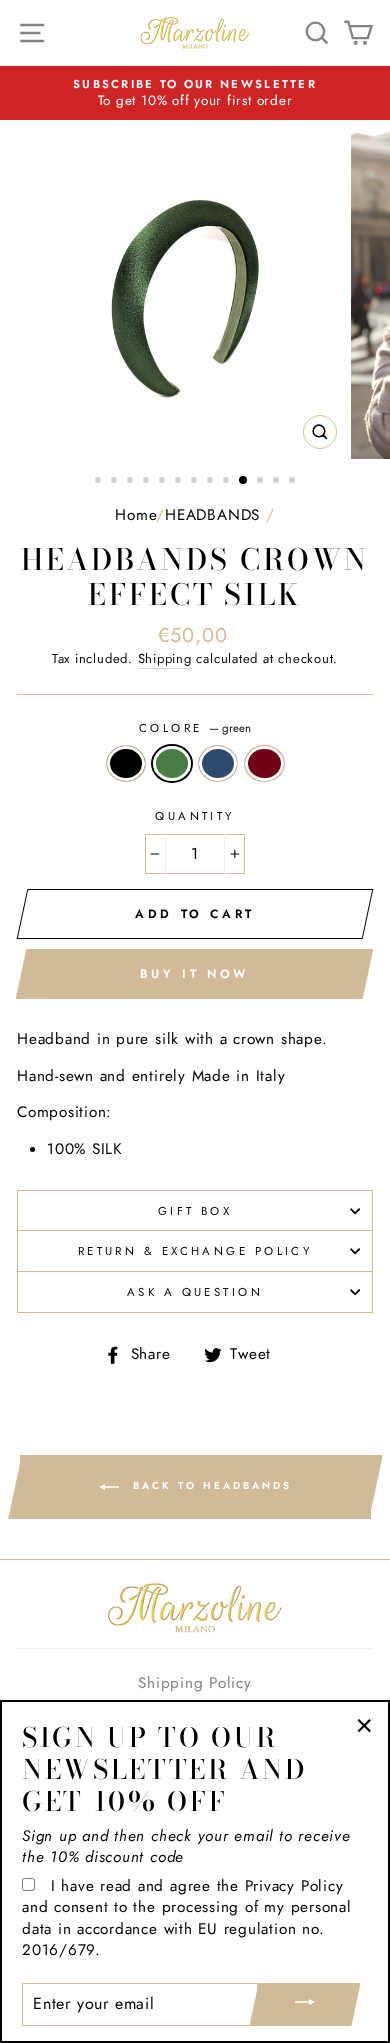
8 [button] (212, 482)
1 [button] (100, 482)
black (126, 763)
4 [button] (148, 482)
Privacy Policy (294, 1886)
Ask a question (195, 1292)
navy (218, 763)
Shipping (165, 659)
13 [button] (294, 482)
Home (135, 515)
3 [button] (132, 482)
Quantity (195, 816)
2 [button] (116, 482)
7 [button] (196, 482)
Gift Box (195, 1211)
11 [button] (262, 482)
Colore (195, 728)
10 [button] (244, 481)
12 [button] (278, 482)
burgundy (264, 763)
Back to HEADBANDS (209, 1486)
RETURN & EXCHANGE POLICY (195, 1251)
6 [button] (180, 482)
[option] (195, 93)
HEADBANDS (212, 515)
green (172, 763)
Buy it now (194, 974)
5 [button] (164, 482)
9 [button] (228, 482)
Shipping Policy (194, 1683)
